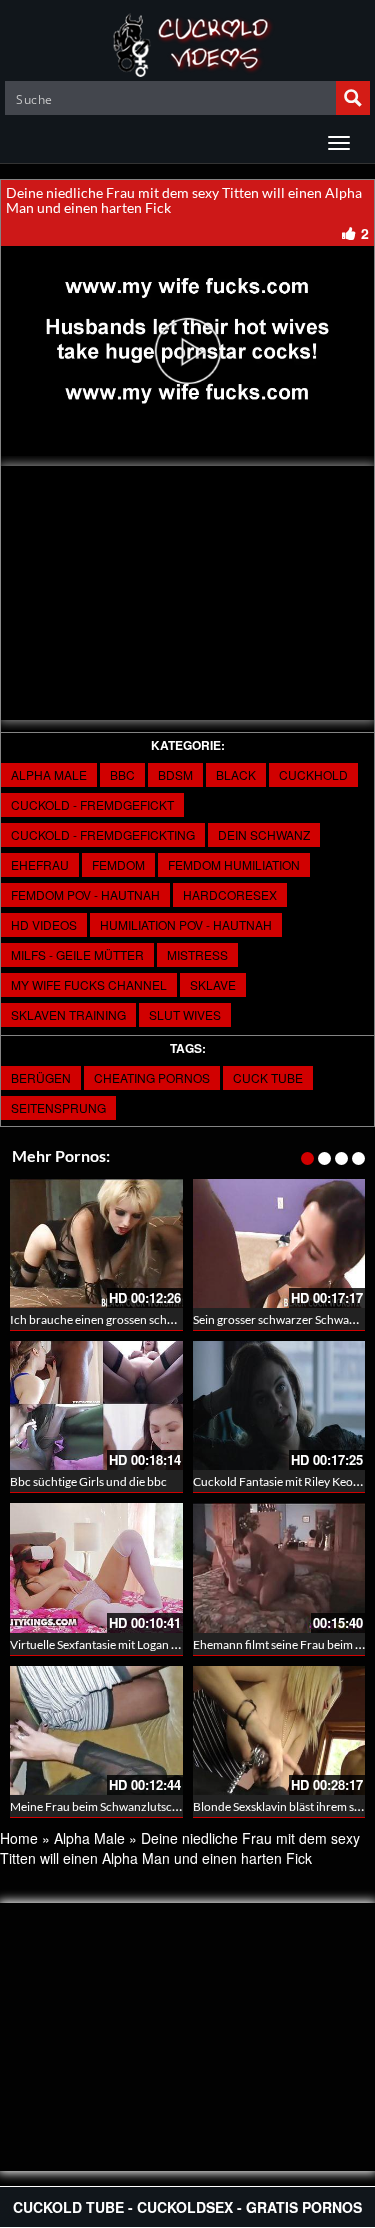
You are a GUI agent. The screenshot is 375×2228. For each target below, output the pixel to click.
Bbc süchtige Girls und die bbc (88, 1481)
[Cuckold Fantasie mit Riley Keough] (279, 1405)
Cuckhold (313, 774)
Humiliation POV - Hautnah (186, 924)
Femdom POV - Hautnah (85, 894)
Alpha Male (49, 774)
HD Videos (44, 924)
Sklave (213, 984)
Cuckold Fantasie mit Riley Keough (283, 1481)
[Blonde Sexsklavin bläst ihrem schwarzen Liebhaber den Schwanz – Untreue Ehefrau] (279, 1730)
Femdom (118, 864)
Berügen (41, 1077)
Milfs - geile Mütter (77, 954)
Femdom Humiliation (234, 864)
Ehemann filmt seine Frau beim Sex (283, 1644)
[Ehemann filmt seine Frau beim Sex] (279, 1567)
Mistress (197, 954)
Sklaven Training (68, 1014)
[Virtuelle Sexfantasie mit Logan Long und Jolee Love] (96, 1567)
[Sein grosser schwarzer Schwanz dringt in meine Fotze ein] (279, 1243)
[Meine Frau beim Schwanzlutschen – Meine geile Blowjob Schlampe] (96, 1730)
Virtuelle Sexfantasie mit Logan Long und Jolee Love (143, 1644)
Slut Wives (185, 1014)
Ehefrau (40, 864)
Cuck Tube (268, 1077)
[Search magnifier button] (353, 98)
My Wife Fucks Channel (89, 984)
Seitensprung (58, 1107)
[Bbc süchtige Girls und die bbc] (96, 1405)
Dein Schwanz (264, 834)
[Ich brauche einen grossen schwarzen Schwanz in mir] (96, 1243)
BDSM (175, 774)
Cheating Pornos (152, 1077)
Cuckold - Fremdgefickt (92, 804)
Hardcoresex (230, 894)
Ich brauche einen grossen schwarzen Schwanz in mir (148, 1319)
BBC (122, 774)
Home (19, 1838)
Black (236, 774)
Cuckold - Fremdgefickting (103, 834)
